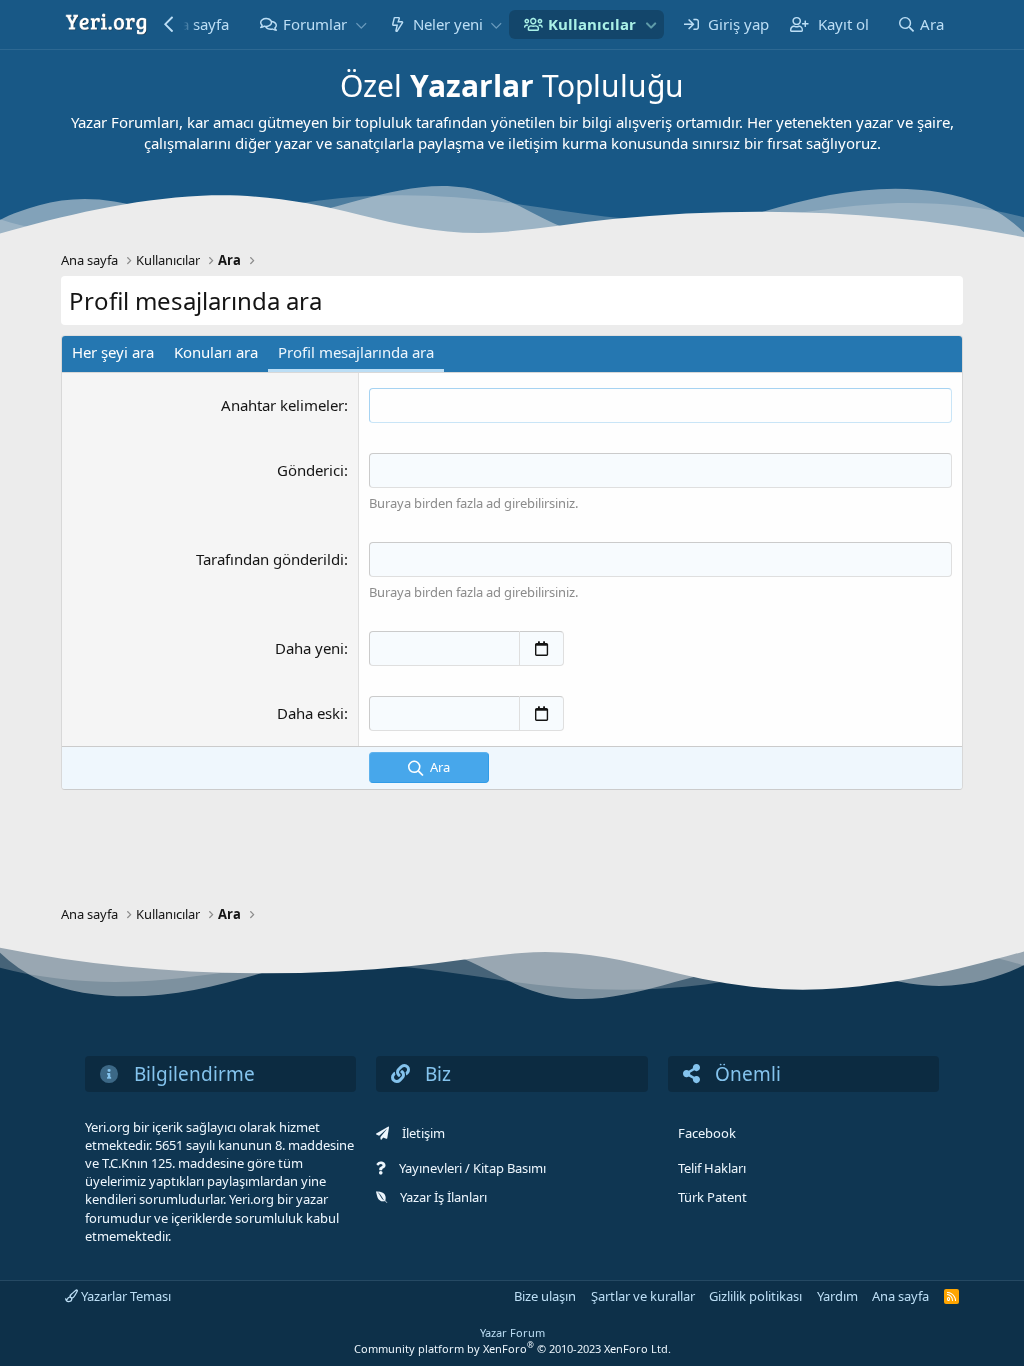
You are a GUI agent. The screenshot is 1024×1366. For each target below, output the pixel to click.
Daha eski (310, 713)
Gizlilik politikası (755, 1296)
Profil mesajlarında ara (356, 352)
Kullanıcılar (592, 24)
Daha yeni (309, 648)
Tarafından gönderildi (270, 559)
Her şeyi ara (113, 352)
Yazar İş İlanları (443, 1197)
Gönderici (310, 470)
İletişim (423, 1133)
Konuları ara (216, 352)
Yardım (837, 1296)
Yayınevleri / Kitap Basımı (472, 1168)
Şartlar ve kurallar (643, 1296)
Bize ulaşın (545, 1296)
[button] (361, 24)
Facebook (707, 1133)
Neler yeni (448, 24)
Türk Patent (712, 1197)
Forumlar (315, 24)
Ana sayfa (900, 1296)
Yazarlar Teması (124, 1296)
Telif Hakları (712, 1168)
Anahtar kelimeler (282, 405)
